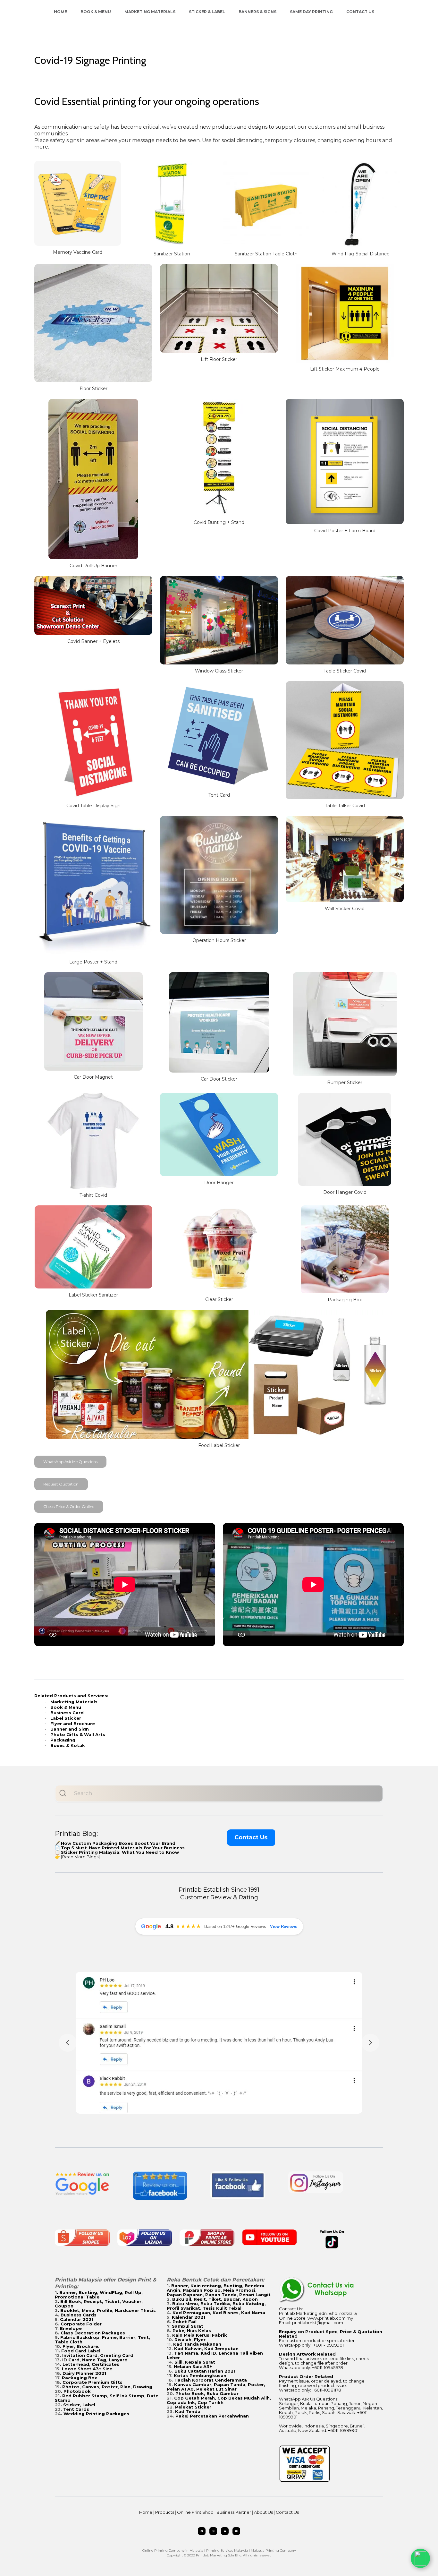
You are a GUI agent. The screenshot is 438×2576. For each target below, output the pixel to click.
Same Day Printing (311, 12)
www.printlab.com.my (330, 2318)
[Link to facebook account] (202, 2531)
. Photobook (76, 2391)
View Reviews (284, 1926)
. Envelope (70, 2328)
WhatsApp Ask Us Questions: (309, 2399)
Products (165, 2512)
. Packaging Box (78, 2378)
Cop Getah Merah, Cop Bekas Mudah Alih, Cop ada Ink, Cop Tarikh (219, 2400)
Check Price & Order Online (69, 1506)
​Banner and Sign (70, 1729)
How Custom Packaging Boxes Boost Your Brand (118, 1843)
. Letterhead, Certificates (90, 2364)
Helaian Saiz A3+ (193, 2366)
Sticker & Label (207, 12)
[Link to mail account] (225, 2531)
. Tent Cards (75, 2409)
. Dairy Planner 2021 (83, 2373)
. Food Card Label (80, 2351)
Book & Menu (96, 12)
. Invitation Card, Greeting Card (97, 2355)
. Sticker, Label (78, 2405)
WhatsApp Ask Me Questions (70, 1462)
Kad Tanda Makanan (197, 2344)
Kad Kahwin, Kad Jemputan (206, 2349)
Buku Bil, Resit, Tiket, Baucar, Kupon (215, 2299)
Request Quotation (61, 1484)
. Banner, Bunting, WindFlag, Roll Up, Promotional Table (99, 2295)
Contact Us (360, 12)
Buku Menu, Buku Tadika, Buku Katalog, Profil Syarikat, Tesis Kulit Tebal (216, 2306)
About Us (263, 2512)
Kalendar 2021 (189, 2317)
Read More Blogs (80, 1857)
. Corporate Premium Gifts (91, 2382)
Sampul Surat (188, 2326)
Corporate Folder (81, 2324)
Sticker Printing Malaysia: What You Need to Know (120, 1852)
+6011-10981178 (327, 2390)
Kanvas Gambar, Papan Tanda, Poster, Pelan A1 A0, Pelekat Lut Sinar (216, 2387)
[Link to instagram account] (213, 2531)
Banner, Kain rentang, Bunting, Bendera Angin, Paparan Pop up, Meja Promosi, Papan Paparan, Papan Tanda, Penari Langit (219, 2290)
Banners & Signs (257, 12)
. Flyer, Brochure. (80, 2346)
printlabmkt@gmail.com (318, 2323)
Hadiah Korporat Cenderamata (211, 2380)
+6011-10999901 (328, 2345)
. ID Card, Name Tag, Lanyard (94, 2360)
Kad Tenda (188, 2411)
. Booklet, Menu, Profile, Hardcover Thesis (107, 2310)
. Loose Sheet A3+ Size (86, 2369)
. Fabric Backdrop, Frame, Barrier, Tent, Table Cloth (102, 2340)
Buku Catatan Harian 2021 (205, 2371)
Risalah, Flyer (190, 2340)
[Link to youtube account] (236, 2531)
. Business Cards (77, 2315)
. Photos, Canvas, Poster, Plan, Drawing (106, 2387)
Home (60, 12)
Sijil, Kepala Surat (195, 2362)
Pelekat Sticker (193, 2407)
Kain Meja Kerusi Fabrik (200, 2335)
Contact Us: (291, 2309)
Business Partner (234, 2512)
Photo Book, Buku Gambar (207, 2393)
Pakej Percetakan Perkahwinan (212, 2416)
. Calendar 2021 (75, 2319)
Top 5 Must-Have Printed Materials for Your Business (123, 1848)
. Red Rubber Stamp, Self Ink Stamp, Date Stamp (107, 2398)
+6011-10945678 (328, 2367)
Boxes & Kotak (68, 1745)
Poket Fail (185, 2322)
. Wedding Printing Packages (95, 2414)
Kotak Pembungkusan (200, 2375)
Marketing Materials (150, 12)
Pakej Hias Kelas (192, 2331)
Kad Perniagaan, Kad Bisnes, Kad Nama (219, 2313)
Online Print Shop (195, 2512)
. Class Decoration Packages (92, 2333)
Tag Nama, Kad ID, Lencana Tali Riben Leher (215, 2355)
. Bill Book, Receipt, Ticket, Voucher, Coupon (99, 2304)
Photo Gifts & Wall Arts (78, 1734)
